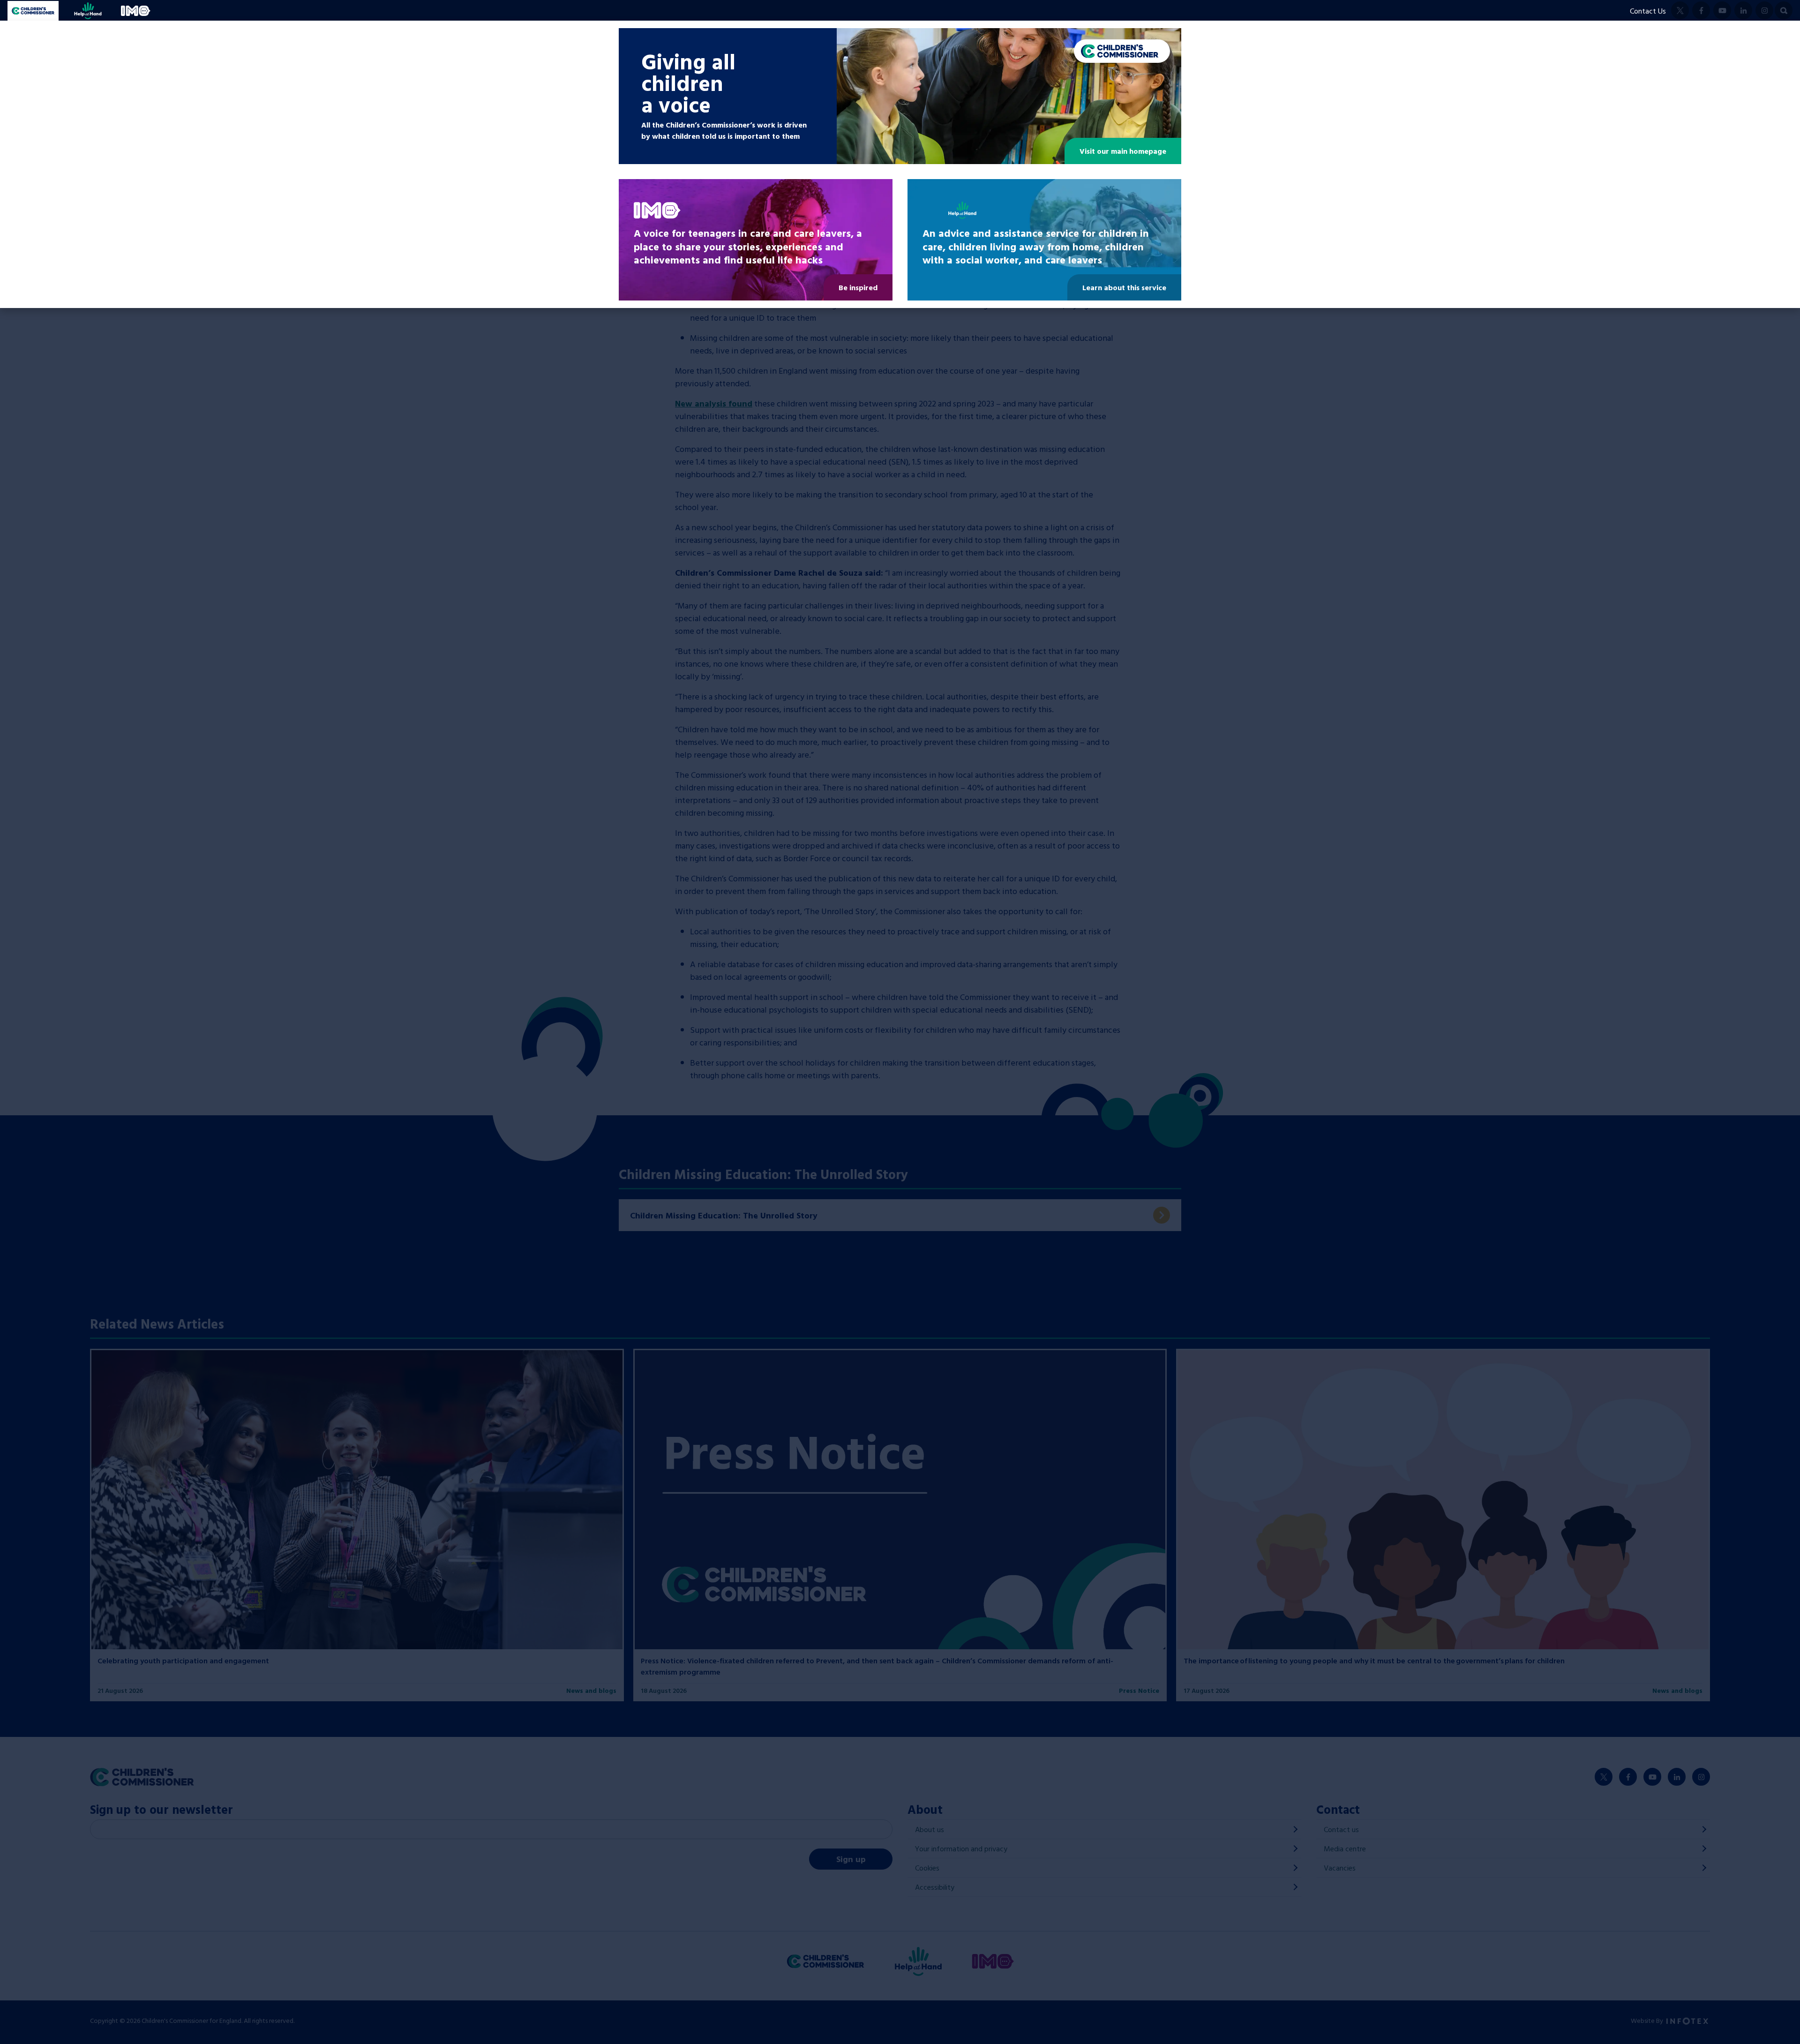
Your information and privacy (961, 1849)
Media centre (1345, 1849)
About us (930, 1829)
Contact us (1341, 1829)
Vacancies (1340, 1868)
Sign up (851, 1859)
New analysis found (714, 403)
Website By (1648, 2020)
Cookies (927, 1868)
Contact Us (1648, 11)
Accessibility (935, 1887)
